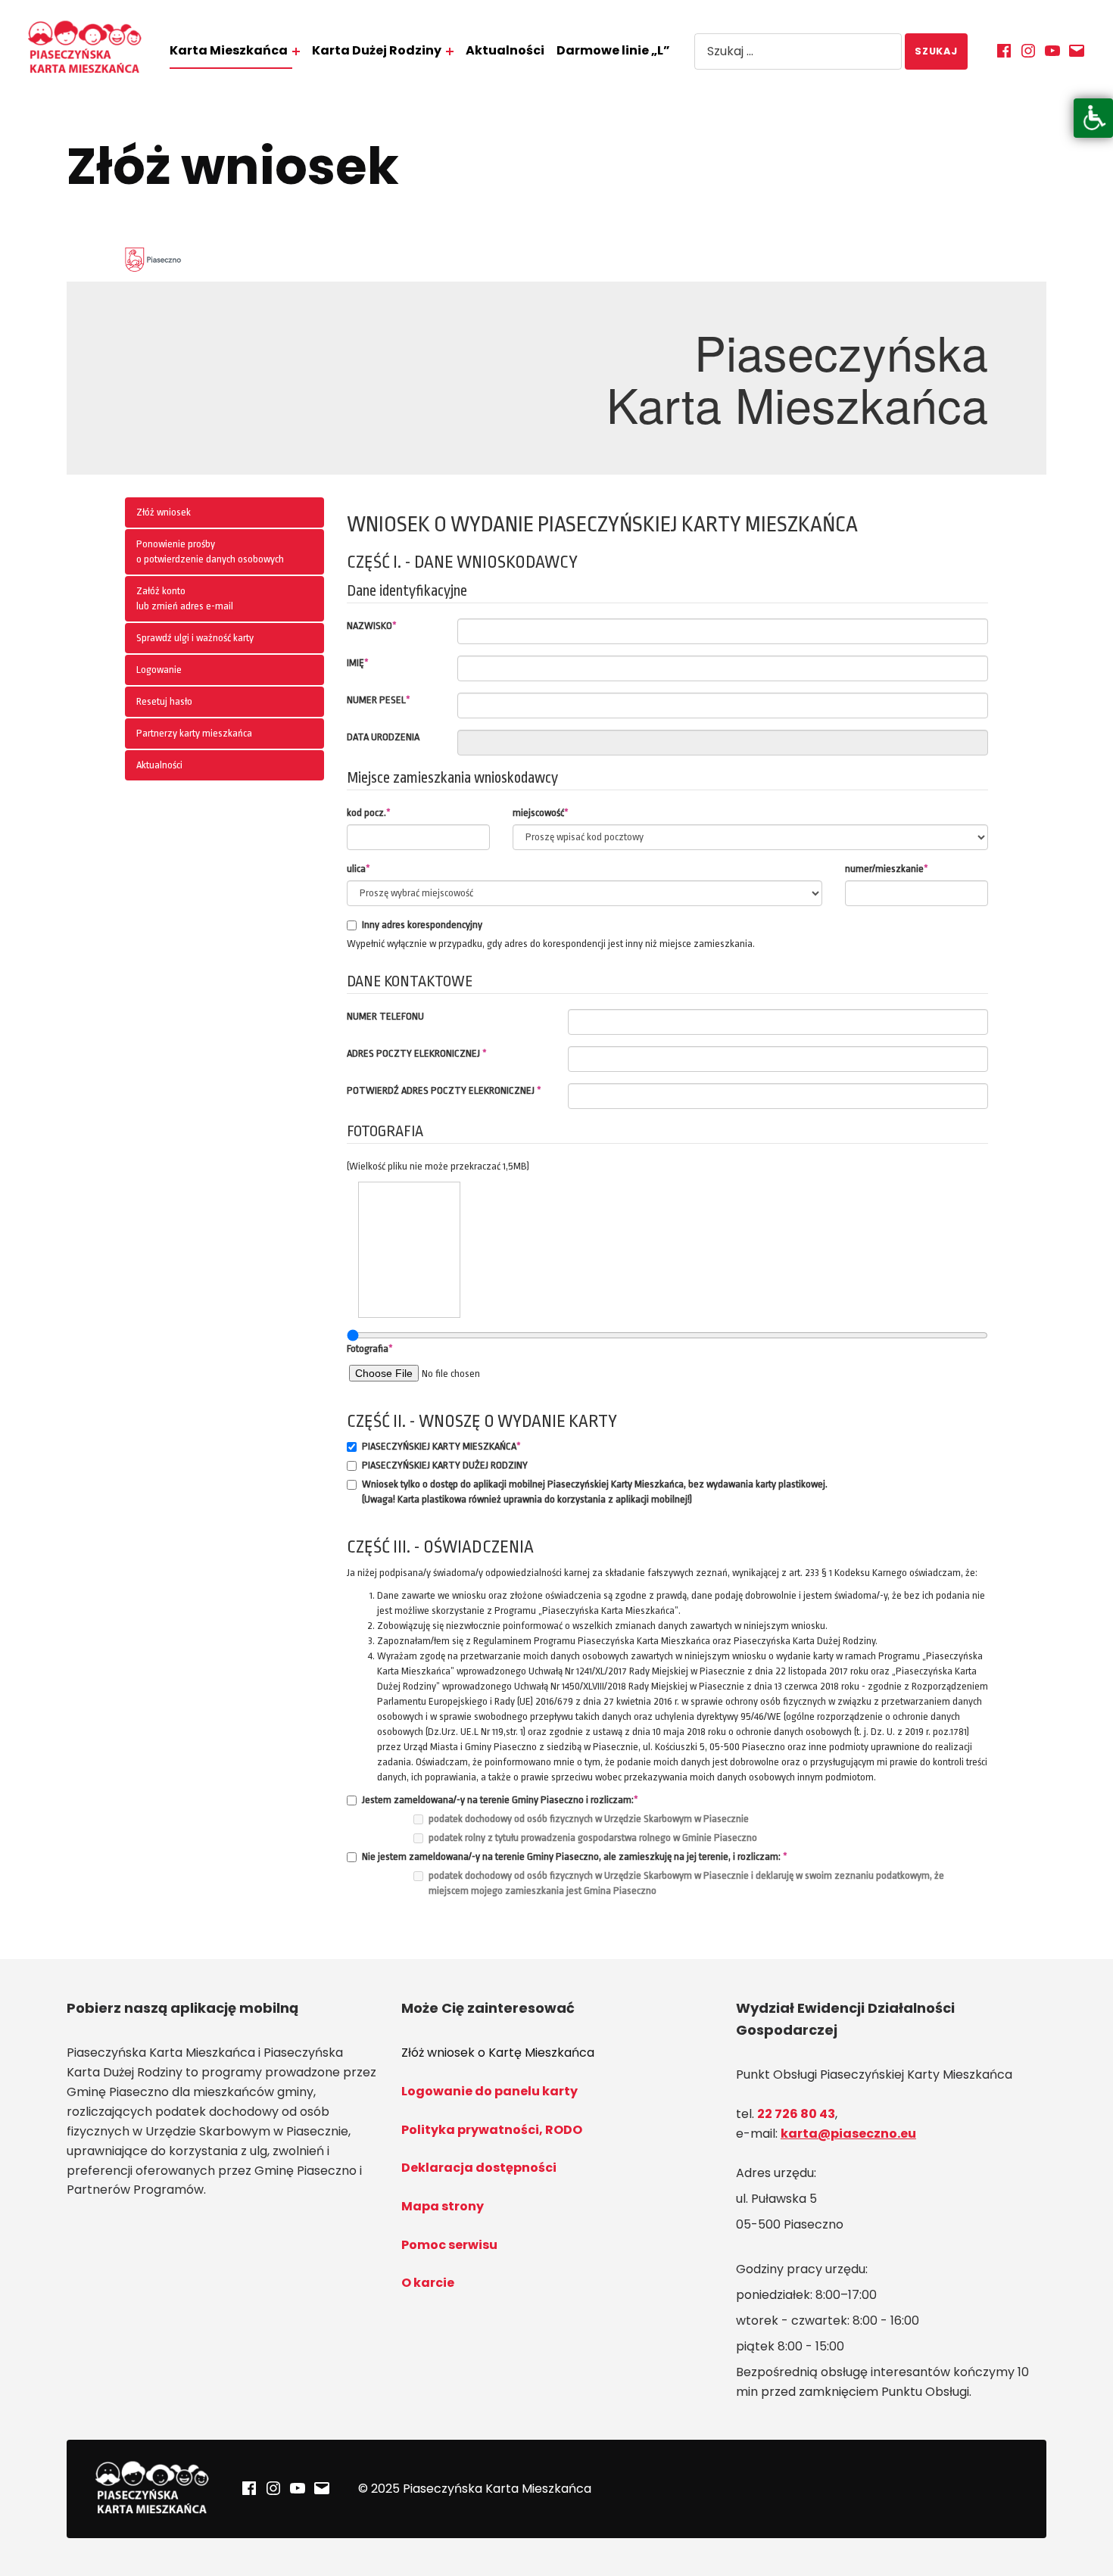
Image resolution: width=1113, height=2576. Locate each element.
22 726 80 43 (796, 2114)
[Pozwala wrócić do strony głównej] (85, 48)
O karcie (428, 2283)
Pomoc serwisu (449, 2245)
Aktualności (505, 50)
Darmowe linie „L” (613, 50)
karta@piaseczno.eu (848, 2134)
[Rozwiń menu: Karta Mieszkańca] (296, 51)
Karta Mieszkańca (229, 50)
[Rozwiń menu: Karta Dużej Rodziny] (450, 51)
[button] (1093, 118)
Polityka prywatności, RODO (492, 2130)
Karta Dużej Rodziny (377, 50)
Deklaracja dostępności (479, 2168)
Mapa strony (443, 2206)
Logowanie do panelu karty (489, 2091)
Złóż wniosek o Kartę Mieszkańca (498, 2053)
